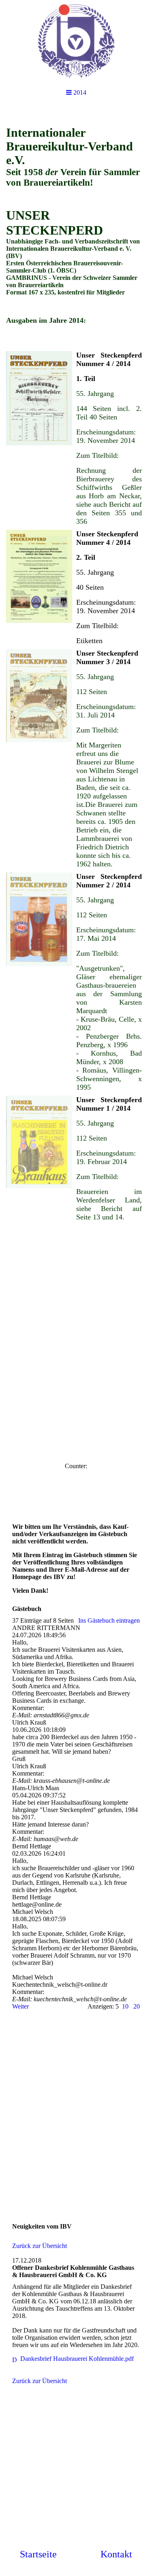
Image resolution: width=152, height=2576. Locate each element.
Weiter (20, 2006)
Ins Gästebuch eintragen (109, 1620)
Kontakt (116, 2554)
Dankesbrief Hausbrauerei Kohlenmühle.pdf (77, 2359)
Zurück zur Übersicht (40, 2246)
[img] (76, 40)
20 (137, 2006)
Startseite (38, 2554)
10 (125, 2006)
